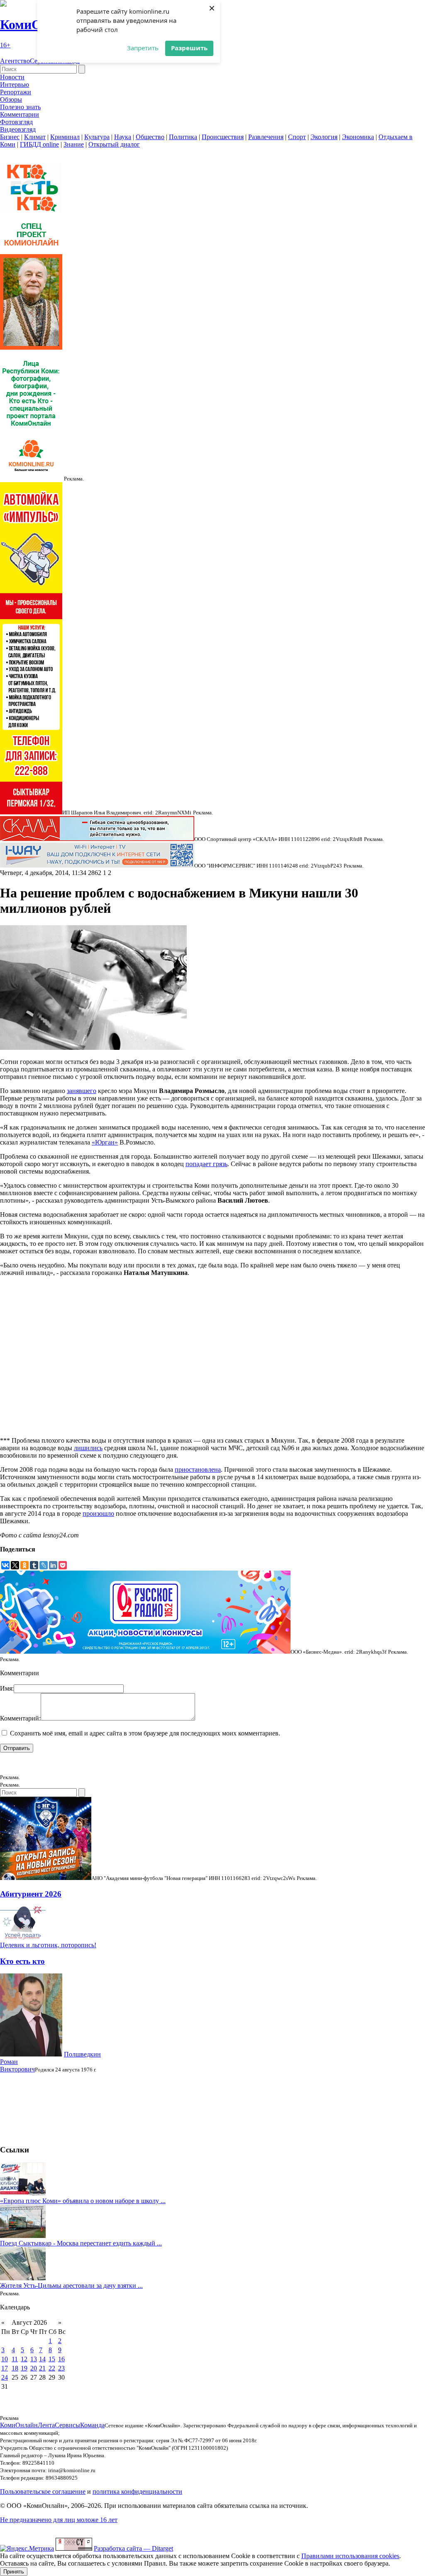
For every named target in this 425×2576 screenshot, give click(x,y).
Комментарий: (20, 1718)
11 (15, 2359)
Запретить (143, 48)
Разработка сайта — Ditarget (133, 2548)
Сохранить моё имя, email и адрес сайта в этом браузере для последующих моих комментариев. (145, 1733)
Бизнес (10, 137)
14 (42, 2359)
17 (5, 2368)
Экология (324, 137)
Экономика (358, 137)
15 (52, 2359)
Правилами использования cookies (350, 2556)
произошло (98, 1513)
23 (61, 2368)
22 (52, 2368)
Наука (123, 137)
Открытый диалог (114, 144)
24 (5, 2377)
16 (61, 2359)
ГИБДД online (39, 144)
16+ (5, 45)
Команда (92, 2425)
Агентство (15, 61)
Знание (74, 144)
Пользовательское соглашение (43, 2491)
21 (42, 2368)
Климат (35, 137)
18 (15, 2368)
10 (5, 2359)
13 (34, 2359)
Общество (150, 137)
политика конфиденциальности (137, 2491)
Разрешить (189, 48)
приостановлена (198, 1469)
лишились (88, 1448)
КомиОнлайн (19, 2425)
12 (24, 2359)
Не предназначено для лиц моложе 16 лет (59, 2520)
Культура (97, 137)
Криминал (65, 137)
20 (34, 2368)
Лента (46, 2425)
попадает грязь (206, 1164)
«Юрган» (105, 1142)
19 (24, 2368)
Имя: (7, 1688)
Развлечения (266, 137)
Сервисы (67, 2425)
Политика (183, 137)
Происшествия (223, 137)
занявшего (82, 1091)
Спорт (297, 137)
